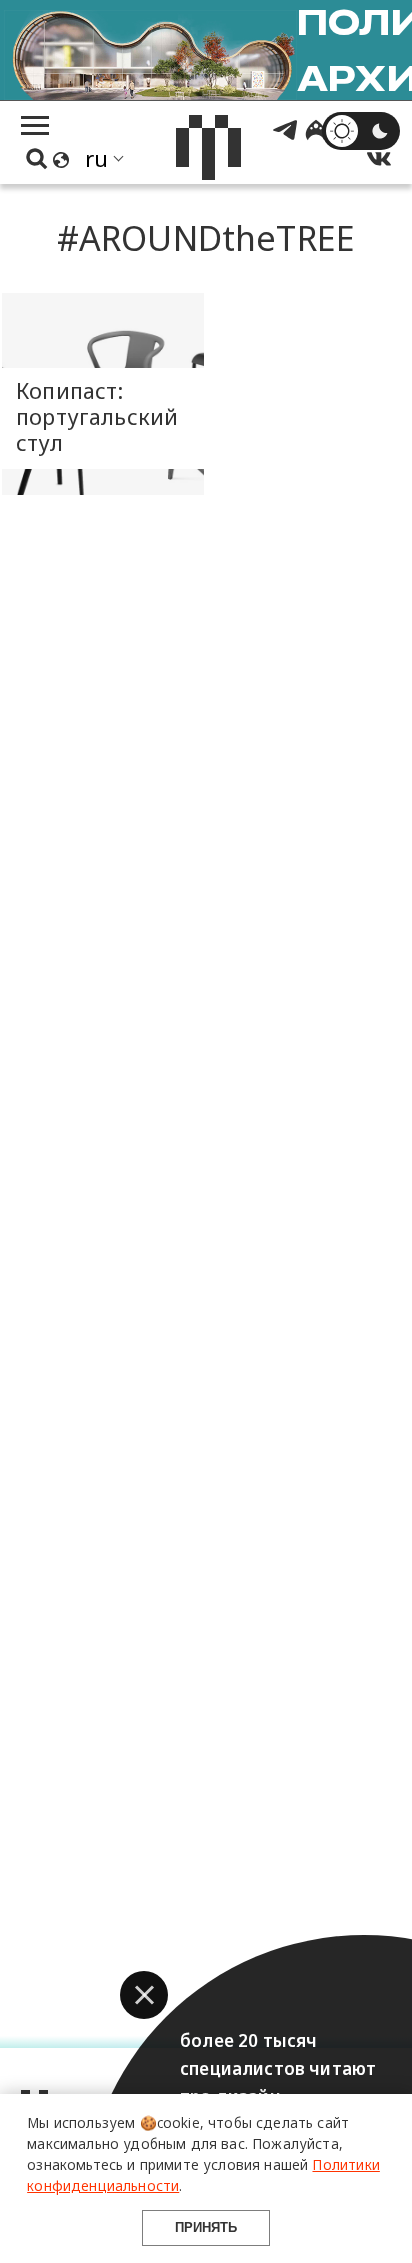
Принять (206, 2227)
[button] (144, 1995)
